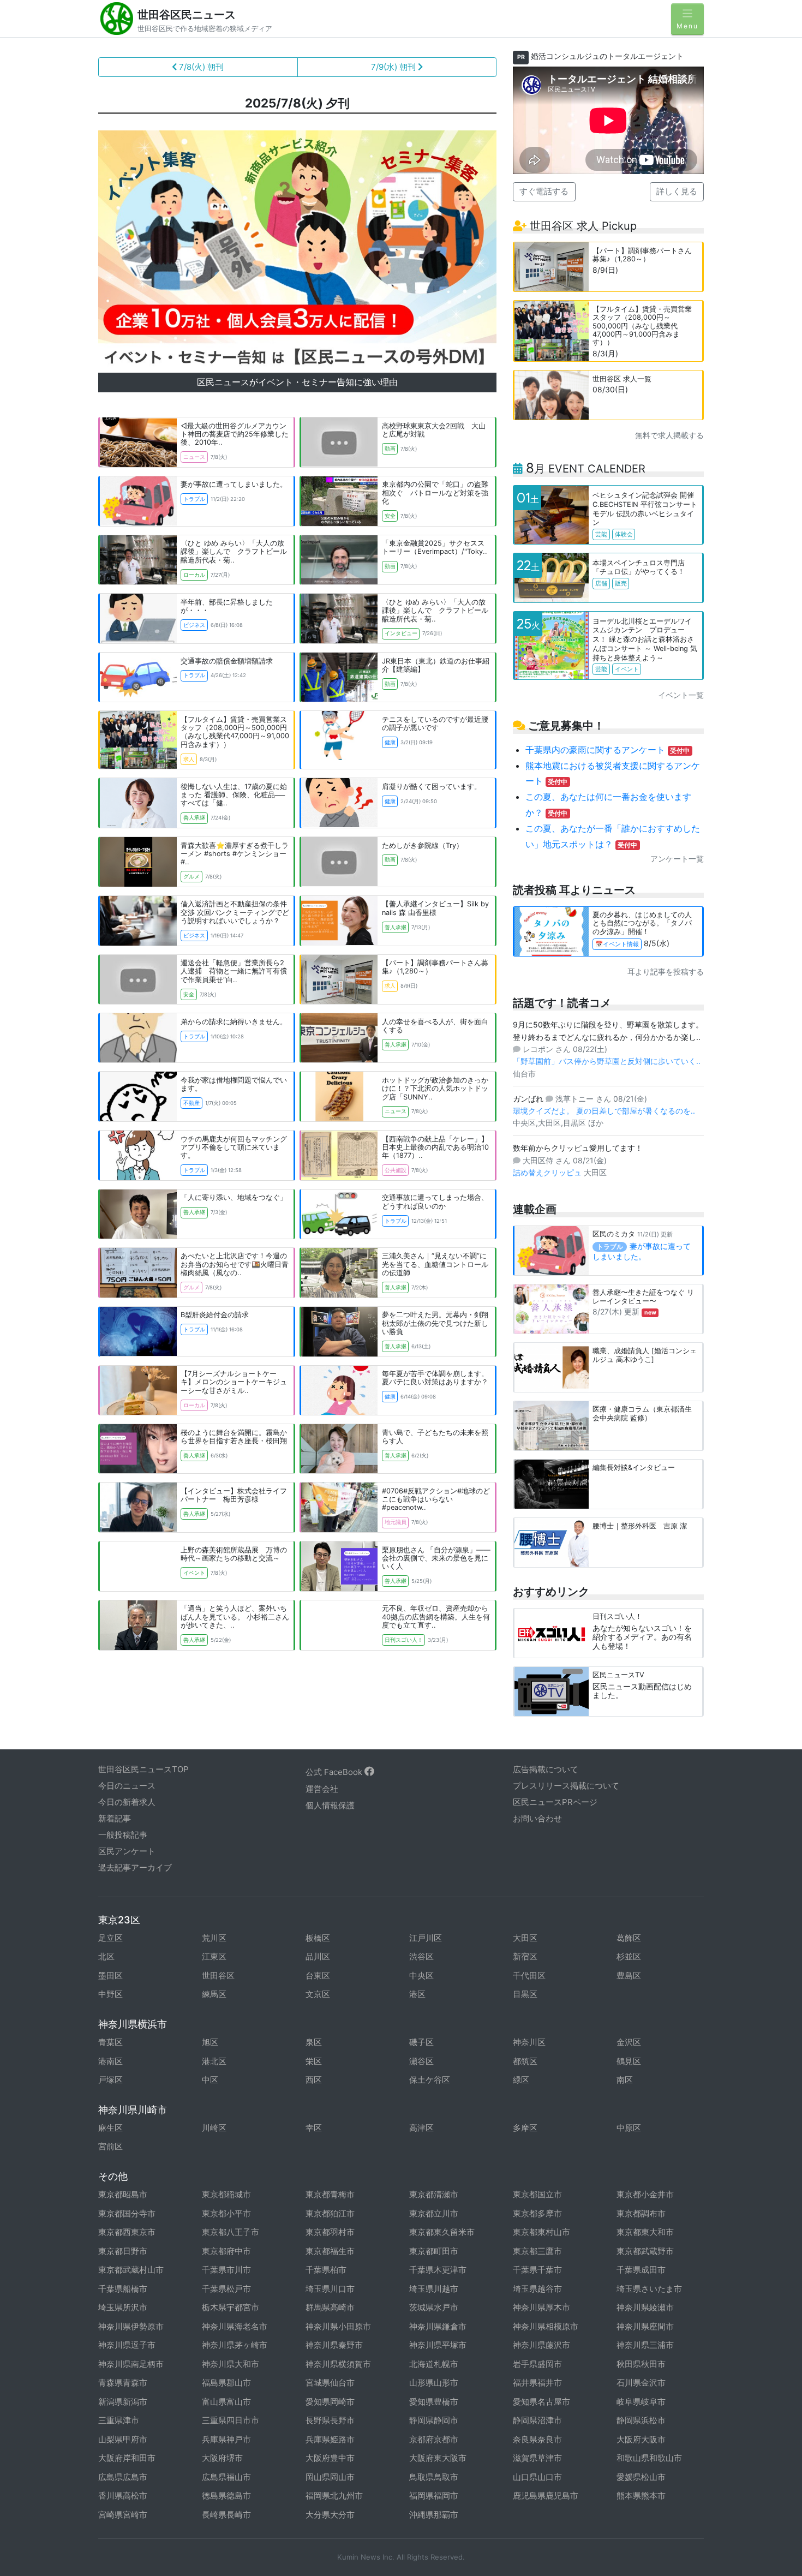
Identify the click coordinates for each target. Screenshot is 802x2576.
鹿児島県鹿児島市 (546, 2496)
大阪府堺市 (222, 2458)
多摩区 (525, 2128)
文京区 (318, 1994)
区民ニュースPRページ (555, 1802)
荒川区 (214, 1938)
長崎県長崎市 (226, 2515)
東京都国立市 (537, 2194)
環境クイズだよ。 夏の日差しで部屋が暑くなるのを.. (604, 1111)
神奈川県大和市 (231, 2364)
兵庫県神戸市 (226, 2439)
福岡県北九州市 (334, 2496)
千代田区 (529, 1976)
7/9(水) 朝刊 (394, 67)
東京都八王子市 (231, 2232)
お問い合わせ (537, 1818)
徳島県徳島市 (226, 2496)
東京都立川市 (434, 2213)
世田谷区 (218, 1976)
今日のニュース (127, 1786)
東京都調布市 (641, 2213)
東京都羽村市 (330, 2232)
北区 (106, 1956)
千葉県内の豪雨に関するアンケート (608, 750)
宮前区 (110, 2146)
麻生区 (110, 2128)
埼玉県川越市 (434, 2289)
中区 (210, 2080)
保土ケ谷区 (430, 2080)
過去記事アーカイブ (135, 1867)
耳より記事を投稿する (666, 972)
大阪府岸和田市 (127, 2458)
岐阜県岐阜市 (641, 2402)
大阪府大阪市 (641, 2439)
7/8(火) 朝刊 (200, 67)
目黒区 (525, 1994)
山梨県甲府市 (123, 2439)
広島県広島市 (123, 2477)
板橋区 (318, 1938)
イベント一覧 (681, 695)
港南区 (110, 2061)
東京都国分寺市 (127, 2213)
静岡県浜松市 (641, 2420)
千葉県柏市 (326, 2270)
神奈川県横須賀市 (338, 2364)
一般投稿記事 (123, 1835)
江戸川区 (426, 1938)
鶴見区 (629, 2061)
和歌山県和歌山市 (649, 2458)
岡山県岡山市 (330, 2477)
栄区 (314, 2061)
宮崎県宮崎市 (123, 2515)
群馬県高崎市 (330, 2307)
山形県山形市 (434, 2383)
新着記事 (115, 1818)
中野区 (110, 1994)
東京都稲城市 (226, 2194)
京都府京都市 (434, 2439)
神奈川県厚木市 (541, 2307)
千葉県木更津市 (438, 2270)
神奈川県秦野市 (334, 2345)
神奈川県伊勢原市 (131, 2326)
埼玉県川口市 (330, 2289)
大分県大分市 (330, 2515)
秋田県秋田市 (641, 2364)
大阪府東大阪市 (438, 2458)
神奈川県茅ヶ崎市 (235, 2345)
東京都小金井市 (645, 2194)
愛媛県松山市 (641, 2477)
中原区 (629, 2128)
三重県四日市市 (231, 2420)
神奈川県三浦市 (645, 2345)
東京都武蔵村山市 (131, 2270)
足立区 (110, 1938)
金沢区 (629, 2042)
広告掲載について (546, 1769)
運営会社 (322, 1789)
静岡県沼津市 (537, 2420)
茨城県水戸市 (434, 2307)
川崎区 (214, 2128)
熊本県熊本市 (641, 2496)
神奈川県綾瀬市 (645, 2307)
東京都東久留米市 (442, 2232)
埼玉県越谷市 (537, 2289)
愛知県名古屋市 (541, 2402)
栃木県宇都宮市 (231, 2307)
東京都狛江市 (330, 2213)
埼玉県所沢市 (123, 2307)
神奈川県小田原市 (338, 2326)
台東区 (318, 1976)
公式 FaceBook (335, 1772)
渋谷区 (421, 1956)
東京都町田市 (434, 2251)
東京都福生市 (330, 2251)
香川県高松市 (123, 2496)
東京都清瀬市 (434, 2194)
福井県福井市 (537, 2383)
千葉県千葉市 (537, 2270)
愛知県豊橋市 (434, 2402)
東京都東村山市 (541, 2232)
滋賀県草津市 (537, 2458)
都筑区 (525, 2061)
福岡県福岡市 (434, 2496)
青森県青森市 (123, 2383)
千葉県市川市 (226, 2270)
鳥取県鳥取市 (434, 2477)
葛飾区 (629, 1938)
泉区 (314, 2042)
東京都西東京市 (127, 2232)
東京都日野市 (123, 2251)
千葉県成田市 (641, 2270)
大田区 (525, 1938)
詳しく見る (677, 191)
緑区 (521, 2080)
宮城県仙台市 (330, 2383)
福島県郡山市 (226, 2383)
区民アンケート (127, 1851)
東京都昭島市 (123, 2194)
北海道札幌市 (434, 2364)
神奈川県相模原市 (546, 2326)
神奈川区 (529, 2042)
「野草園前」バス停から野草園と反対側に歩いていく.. (607, 1061)
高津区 (421, 2128)
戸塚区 (110, 2080)
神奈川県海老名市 (235, 2326)
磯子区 (421, 2042)
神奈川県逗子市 (127, 2345)
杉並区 (629, 1956)
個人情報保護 (330, 1805)
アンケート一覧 (677, 859)
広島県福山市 (226, 2477)
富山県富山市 (226, 2402)
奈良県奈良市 (537, 2439)
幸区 (314, 2128)
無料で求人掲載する (669, 435)
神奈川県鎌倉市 (438, 2326)
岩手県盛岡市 (537, 2364)
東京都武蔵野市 (645, 2251)
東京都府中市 (226, 2251)
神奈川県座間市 (645, 2326)
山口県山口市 (537, 2477)
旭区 (210, 2042)
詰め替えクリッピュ (548, 1172)
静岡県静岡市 (434, 2420)
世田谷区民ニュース (187, 15)
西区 (314, 2080)
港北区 (214, 2061)
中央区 (421, 1976)
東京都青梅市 (330, 2194)
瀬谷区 (421, 2061)
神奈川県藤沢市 (541, 2345)
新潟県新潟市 (123, 2402)
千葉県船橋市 (123, 2289)
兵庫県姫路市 (330, 2439)
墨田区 (110, 1976)
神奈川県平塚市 (438, 2345)
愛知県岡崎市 (330, 2402)
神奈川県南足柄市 (131, 2364)
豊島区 (629, 1976)
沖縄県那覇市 (434, 2515)
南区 (625, 2080)
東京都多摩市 (537, 2213)
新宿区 (525, 1956)
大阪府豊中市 (330, 2458)
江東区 (214, 1956)
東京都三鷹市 (537, 2251)
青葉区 (110, 2042)
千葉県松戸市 (226, 2289)
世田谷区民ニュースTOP (143, 1769)
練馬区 (214, 1994)
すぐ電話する (544, 191)
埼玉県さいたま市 (649, 2289)
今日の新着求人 (127, 1802)
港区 (417, 1994)
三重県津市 (119, 2420)
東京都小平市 (226, 2213)
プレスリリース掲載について (566, 1786)
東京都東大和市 (645, 2232)
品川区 (318, 1956)
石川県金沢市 (641, 2383)
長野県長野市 (330, 2420)
